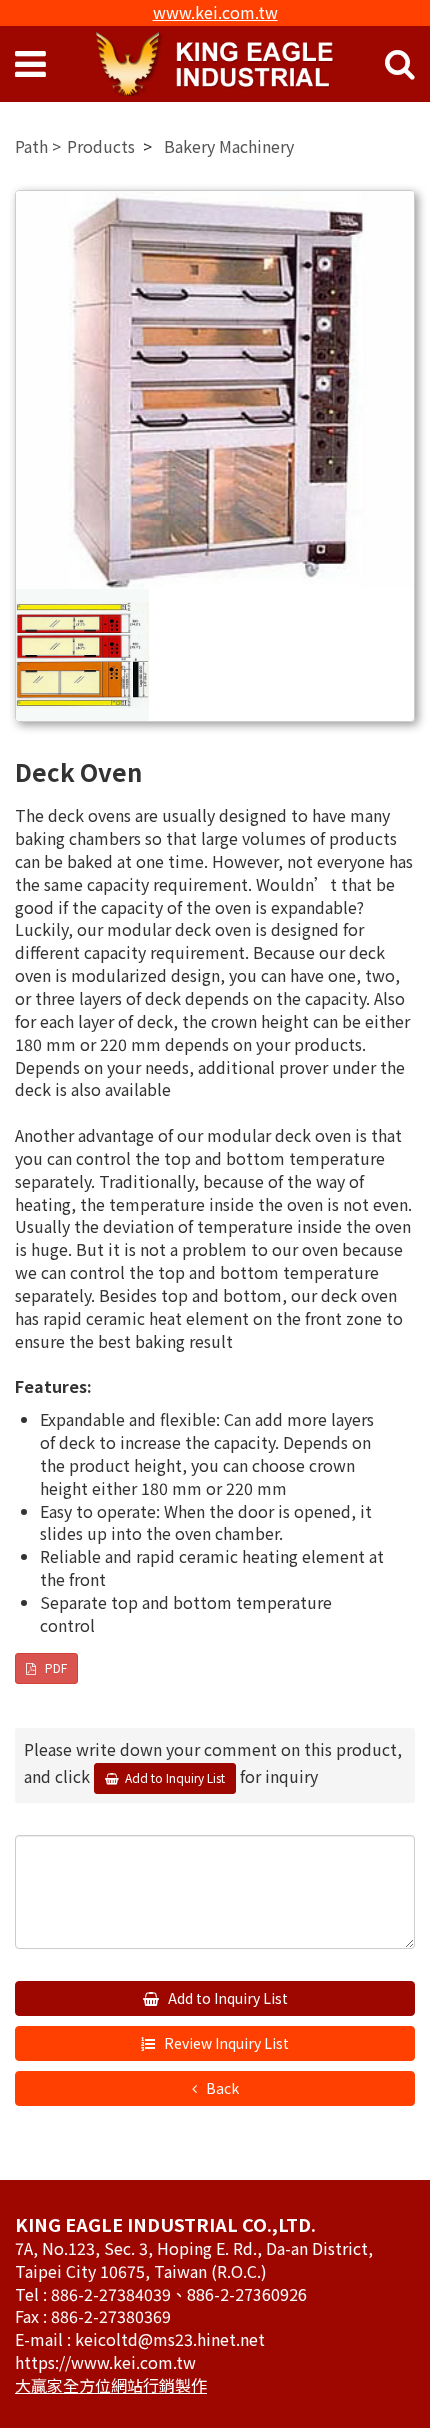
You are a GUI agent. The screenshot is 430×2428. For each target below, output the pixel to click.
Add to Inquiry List (226, 1998)
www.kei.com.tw (215, 12)
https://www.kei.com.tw (105, 2362)
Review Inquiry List (225, 2043)
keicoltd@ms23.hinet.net (170, 2339)
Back (221, 2088)
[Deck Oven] (215, 390)
